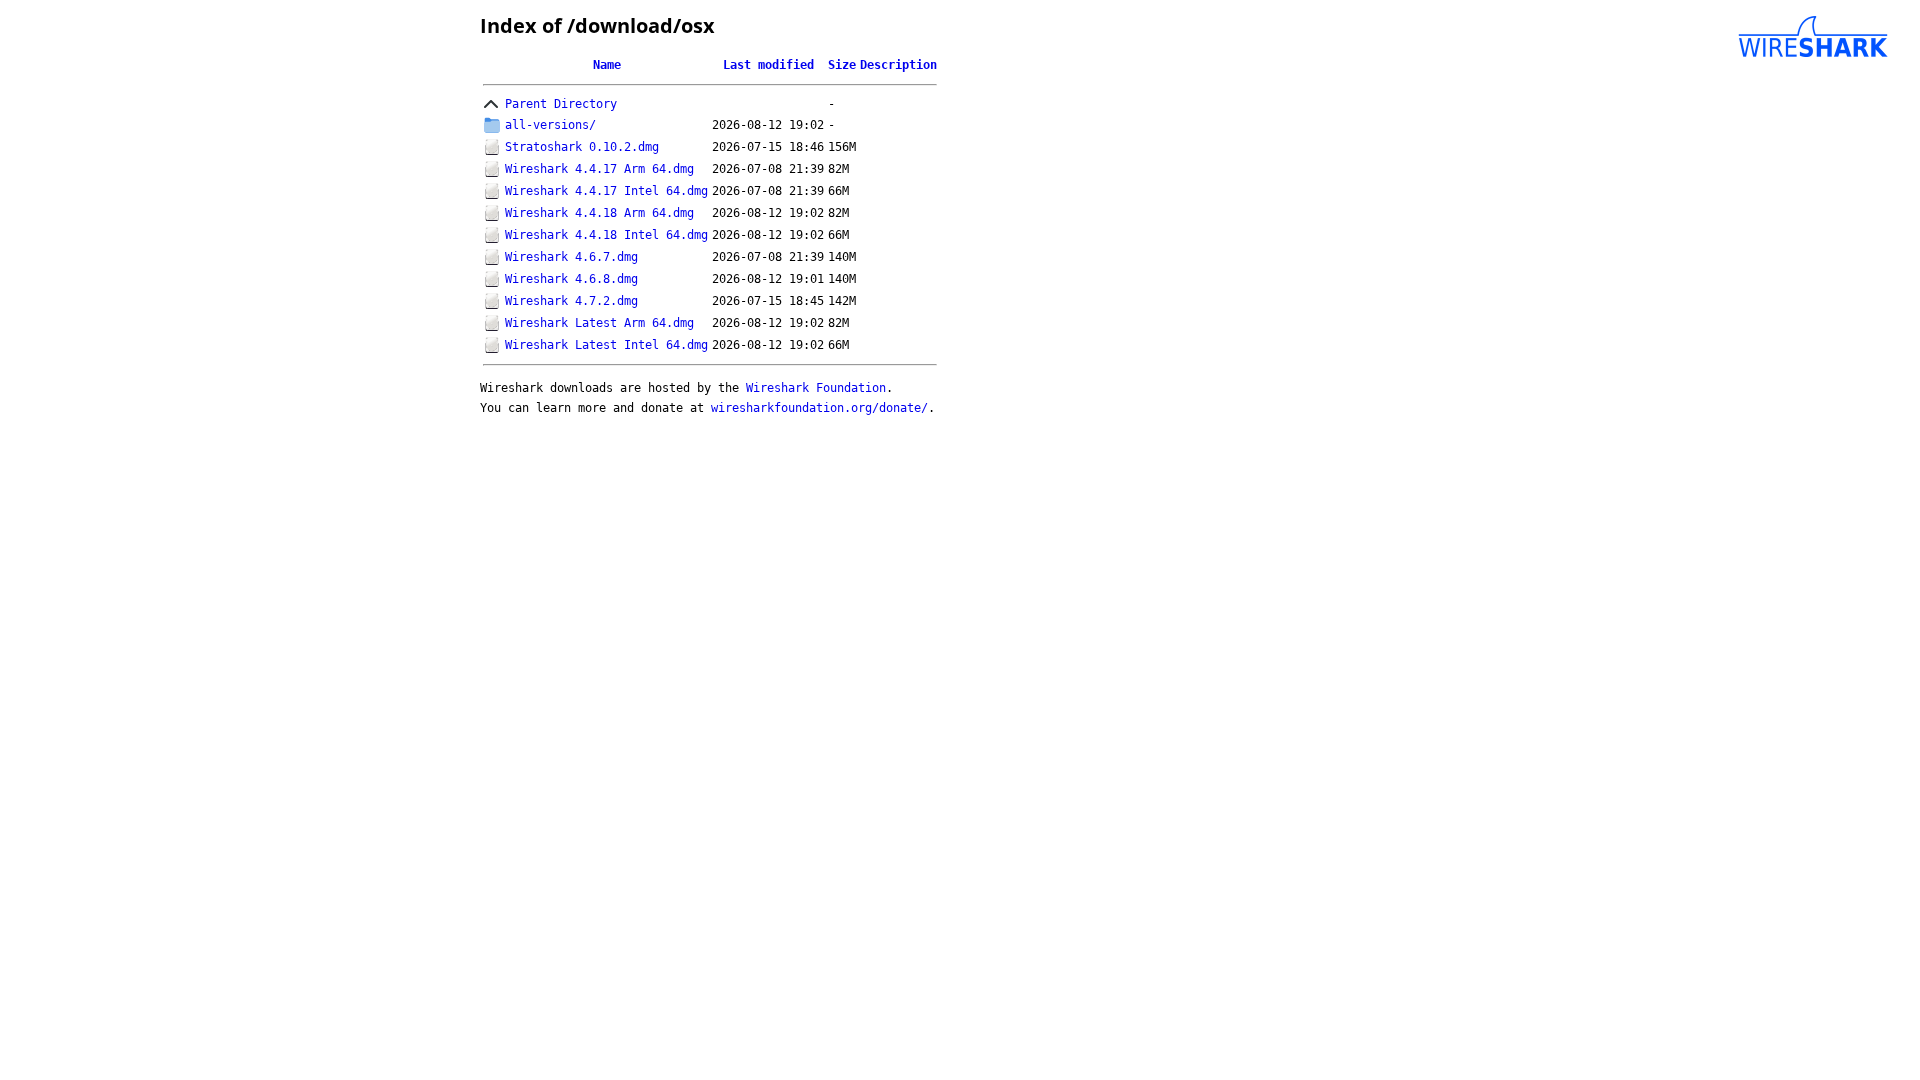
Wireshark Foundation (816, 388)
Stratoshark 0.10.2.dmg (582, 147)
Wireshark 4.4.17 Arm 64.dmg (599, 169)
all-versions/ (550, 125)
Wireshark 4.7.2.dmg (571, 301)
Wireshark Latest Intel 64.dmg (606, 345)
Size (842, 65)
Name (607, 65)
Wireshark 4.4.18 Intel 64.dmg (606, 235)
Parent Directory (561, 104)
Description (898, 65)
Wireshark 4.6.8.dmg (571, 279)
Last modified (768, 65)
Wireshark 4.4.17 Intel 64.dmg (606, 191)
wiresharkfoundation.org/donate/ (819, 408)
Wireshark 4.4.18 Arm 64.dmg (599, 213)
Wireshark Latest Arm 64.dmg (599, 323)
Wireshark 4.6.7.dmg (571, 257)
